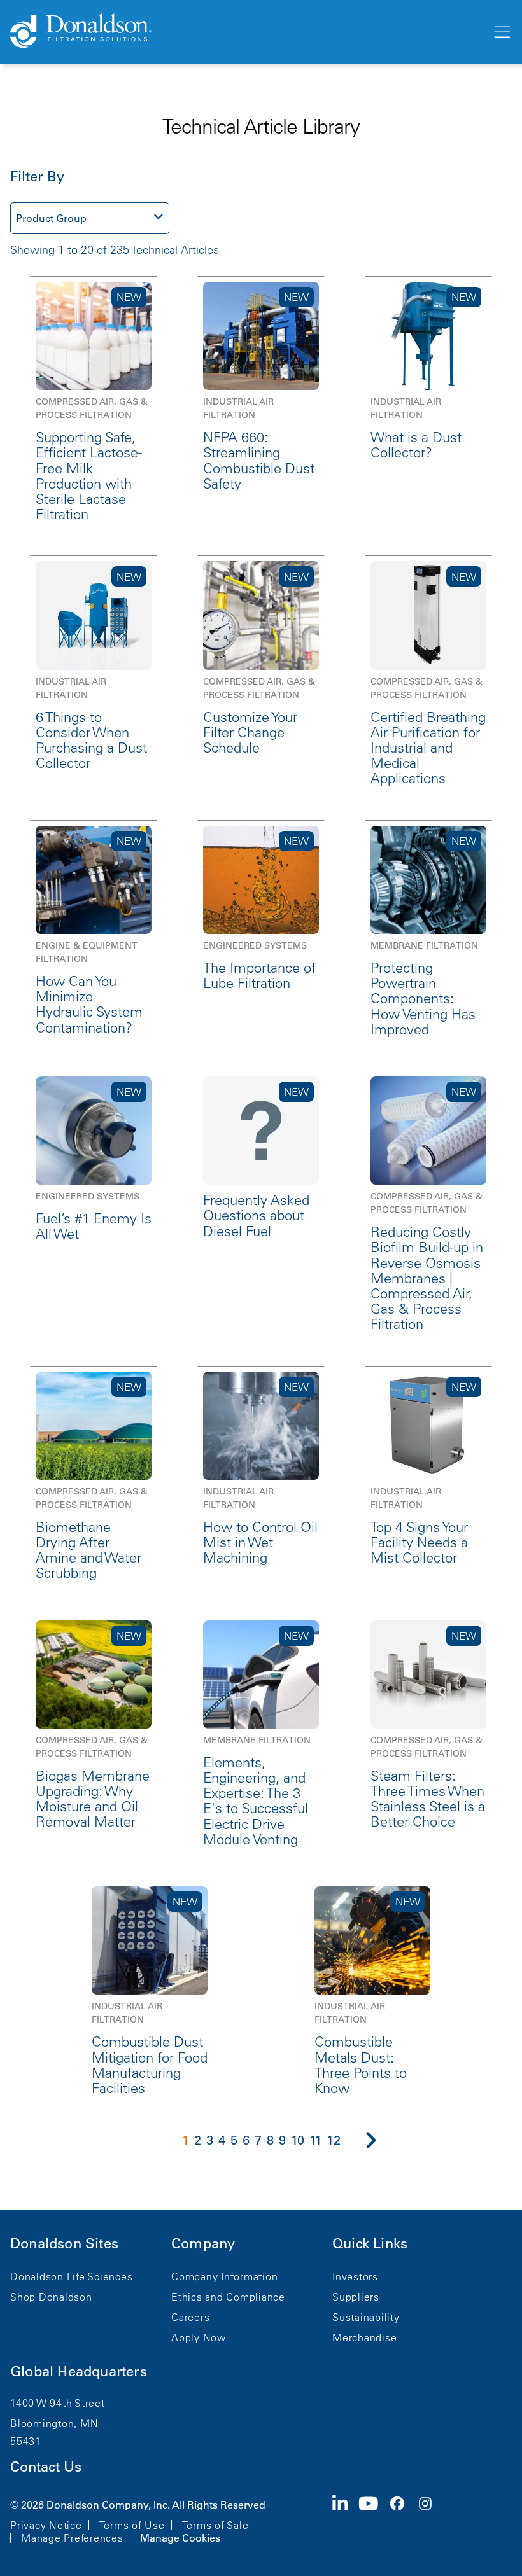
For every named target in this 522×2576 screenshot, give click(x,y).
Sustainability (366, 2317)
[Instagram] (430, 2520)
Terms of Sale (215, 2525)
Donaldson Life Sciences (71, 2276)
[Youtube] (374, 2520)
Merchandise (364, 2337)
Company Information (224, 2276)
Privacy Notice (46, 2525)
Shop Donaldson (51, 2297)
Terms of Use (132, 2525)
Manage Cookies (180, 2538)
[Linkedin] (345, 2520)
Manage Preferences (72, 2538)
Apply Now (199, 2337)
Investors (355, 2276)
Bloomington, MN (54, 2423)
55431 (26, 2441)
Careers (190, 2317)
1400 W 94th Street (58, 2403)
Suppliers (356, 2297)
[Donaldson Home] (246, 32)
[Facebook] (402, 2520)
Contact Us (46, 2467)
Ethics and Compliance (228, 2297)
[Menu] (501, 32)
